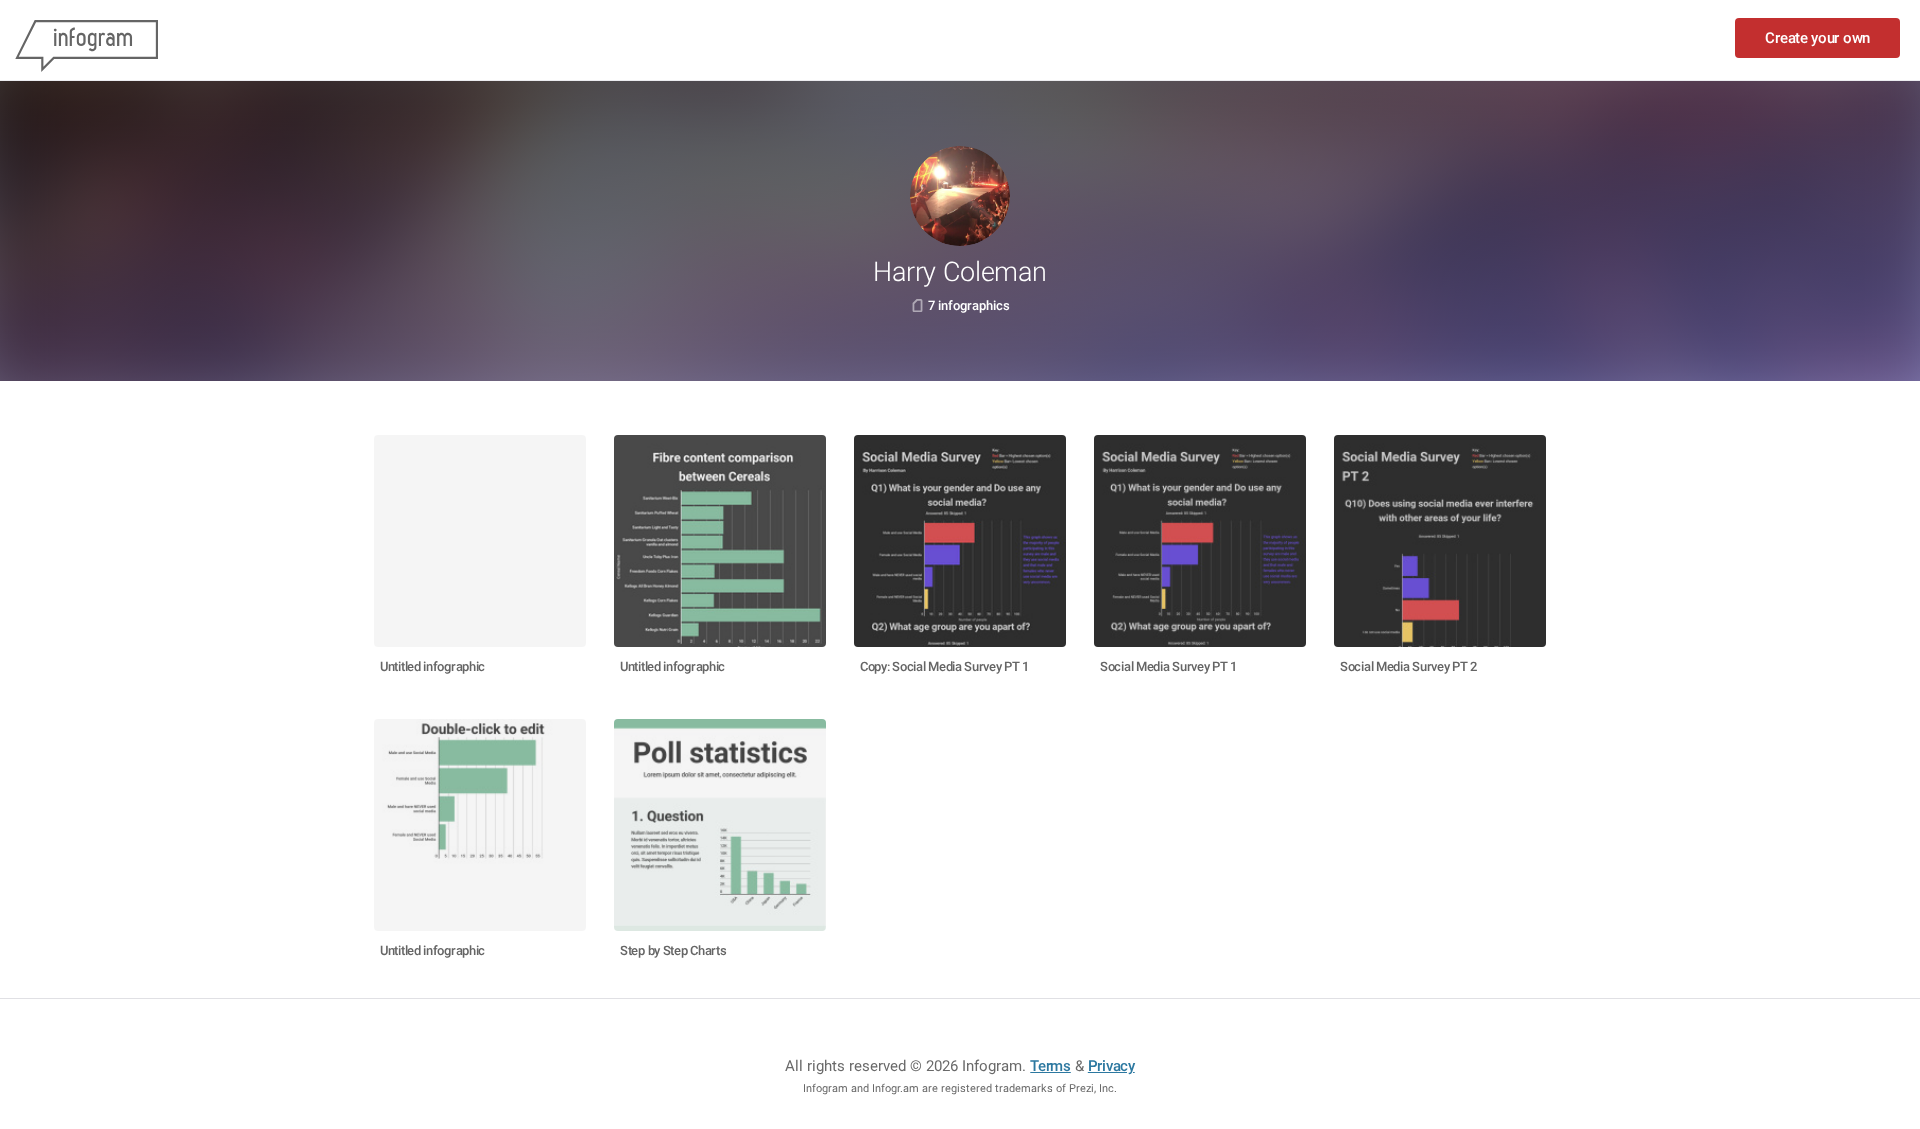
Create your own (1817, 38)
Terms (1050, 1066)
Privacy (1111, 1066)
